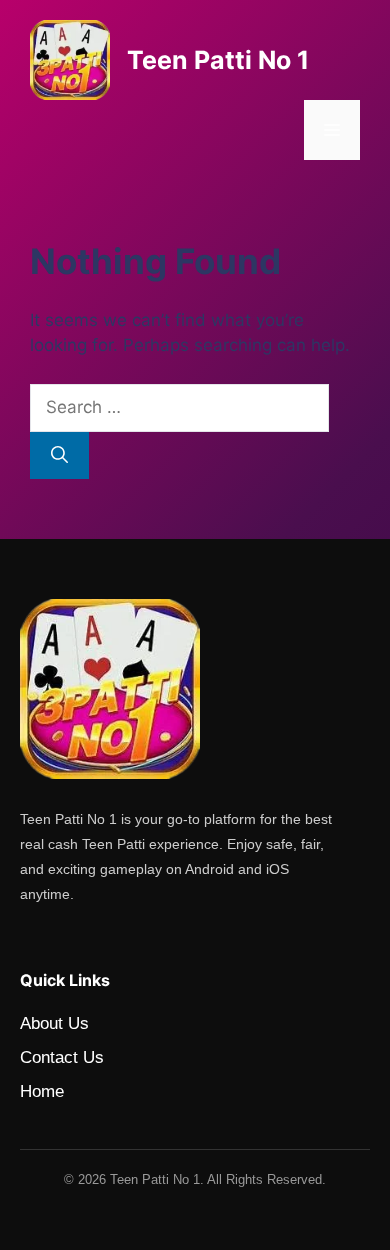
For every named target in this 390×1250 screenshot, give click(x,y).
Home (42, 1091)
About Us (54, 1023)
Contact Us (62, 1057)
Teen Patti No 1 (218, 60)
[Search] (59, 456)
